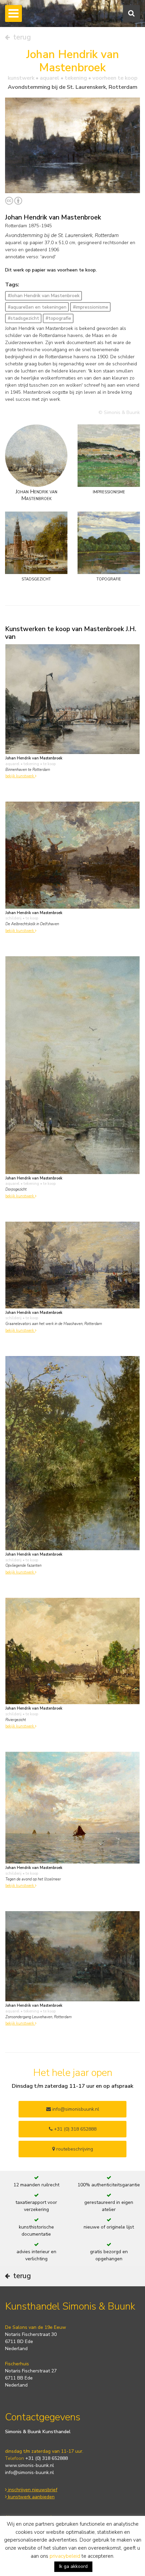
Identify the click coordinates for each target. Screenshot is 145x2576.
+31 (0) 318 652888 (75, 2129)
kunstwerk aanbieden (31, 2497)
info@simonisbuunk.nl (75, 2109)
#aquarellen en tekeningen (37, 307)
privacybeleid (65, 2556)
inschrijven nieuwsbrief (32, 2490)
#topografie (58, 318)
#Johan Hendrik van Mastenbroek (44, 296)
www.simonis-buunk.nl (30, 2465)
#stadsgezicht (23, 318)
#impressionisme (91, 307)
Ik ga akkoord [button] (73, 2566)
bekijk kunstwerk (20, 776)
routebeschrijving (74, 2149)
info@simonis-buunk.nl (30, 2473)
